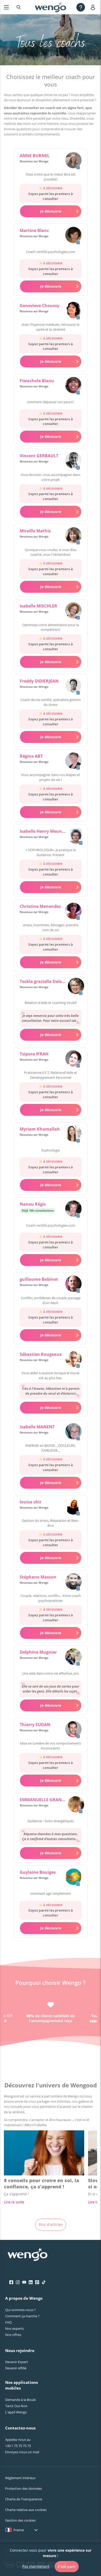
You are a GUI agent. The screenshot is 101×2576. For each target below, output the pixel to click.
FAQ (8, 2322)
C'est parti (67, 2567)
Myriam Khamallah (40, 1129)
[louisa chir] (73, 1507)
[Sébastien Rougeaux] (73, 1359)
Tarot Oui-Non (16, 2406)
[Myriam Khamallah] (73, 1134)
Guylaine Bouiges (38, 1872)
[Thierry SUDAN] (73, 1730)
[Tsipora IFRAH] (73, 1059)
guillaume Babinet (39, 1279)
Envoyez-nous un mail (22, 2452)
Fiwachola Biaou (37, 381)
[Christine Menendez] (73, 911)
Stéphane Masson (38, 1577)
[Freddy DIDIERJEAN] (73, 686)
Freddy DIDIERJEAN (39, 681)
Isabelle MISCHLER (38, 606)
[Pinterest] (37, 2282)
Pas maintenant (36, 2566)
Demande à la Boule (20, 2400)
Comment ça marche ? (22, 2316)
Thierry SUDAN (35, 1725)
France (19, 2530)
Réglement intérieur (20, 2478)
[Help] (81, 7)
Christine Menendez (40, 906)
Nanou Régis (33, 1204)
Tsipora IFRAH (34, 1054)
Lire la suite (14, 2202)
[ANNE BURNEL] (73, 161)
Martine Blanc (34, 230)
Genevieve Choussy (39, 306)
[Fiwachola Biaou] (73, 386)
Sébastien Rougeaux (41, 1354)
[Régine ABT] (73, 761)
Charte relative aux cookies (26, 2510)
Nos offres (13, 2335)
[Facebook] (11, 2282)
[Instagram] (18, 2282)
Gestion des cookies (20, 2520)
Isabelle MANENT (37, 1427)
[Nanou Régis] (73, 1209)
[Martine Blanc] (73, 236)
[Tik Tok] (44, 2282)
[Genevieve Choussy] (73, 311)
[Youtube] (24, 2282)
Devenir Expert (17, 2362)
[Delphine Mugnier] (73, 1657)
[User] (94, 7)
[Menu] (6, 7)
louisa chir (31, 1502)
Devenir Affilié (16, 2368)
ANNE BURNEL (35, 156)
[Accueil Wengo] (28, 2255)
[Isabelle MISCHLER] (73, 611)
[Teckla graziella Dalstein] (76, 987)
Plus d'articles (51, 2224)
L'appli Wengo (16, 2412)
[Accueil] (51, 7)
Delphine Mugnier (38, 1652)
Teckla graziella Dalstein (45, 981)
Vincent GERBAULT (39, 456)
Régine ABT (31, 756)
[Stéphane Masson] (73, 1582)
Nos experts (15, 2328)
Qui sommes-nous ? (20, 2310)
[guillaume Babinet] (73, 1284)
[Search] (19, 7)
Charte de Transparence (24, 2499)
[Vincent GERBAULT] (73, 461)
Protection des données (24, 2488)
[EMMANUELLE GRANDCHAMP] (76, 1805)
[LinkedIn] (31, 2282)
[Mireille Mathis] (73, 536)
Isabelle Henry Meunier (44, 831)
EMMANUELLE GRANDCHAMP (50, 1800)
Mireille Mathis (35, 531)
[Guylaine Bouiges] (73, 1877)
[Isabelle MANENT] (73, 1432)
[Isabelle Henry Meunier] (76, 836)
